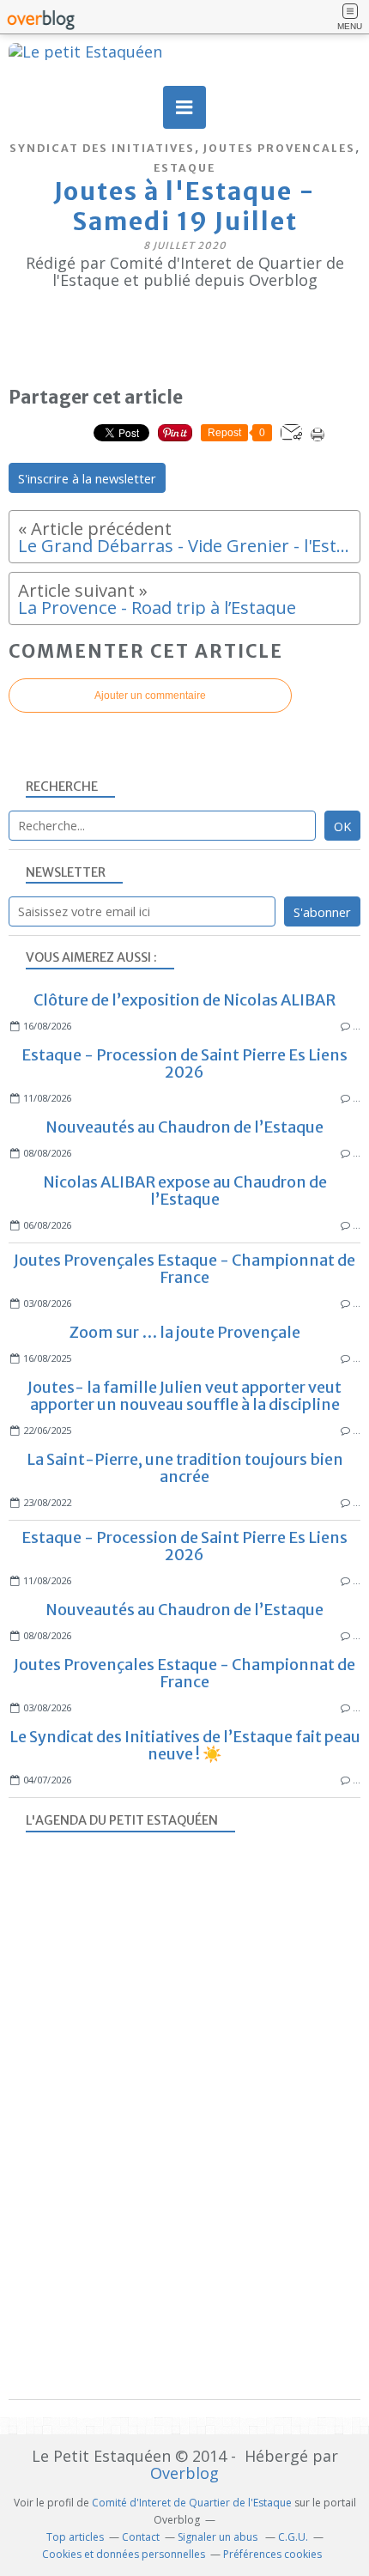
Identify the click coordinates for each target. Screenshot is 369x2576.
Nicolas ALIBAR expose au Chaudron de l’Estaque (185, 1191)
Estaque (184, 168)
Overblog (184, 2473)
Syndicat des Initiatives (102, 148)
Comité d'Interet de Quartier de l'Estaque (192, 2503)
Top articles (75, 2537)
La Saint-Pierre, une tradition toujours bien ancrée (185, 1468)
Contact (141, 2537)
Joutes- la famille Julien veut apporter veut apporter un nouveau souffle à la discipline (184, 1396)
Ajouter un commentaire (150, 696)
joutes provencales (279, 148)
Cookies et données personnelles (124, 2554)
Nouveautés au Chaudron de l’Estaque (184, 1127)
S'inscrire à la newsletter (87, 478)
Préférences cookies (272, 2554)
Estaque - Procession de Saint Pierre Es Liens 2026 (184, 1063)
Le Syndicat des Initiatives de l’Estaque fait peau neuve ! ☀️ (185, 1745)
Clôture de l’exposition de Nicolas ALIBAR (184, 1000)
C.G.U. (293, 2537)
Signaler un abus (219, 2537)
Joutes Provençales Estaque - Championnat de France (184, 1269)
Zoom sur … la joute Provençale (185, 1332)
